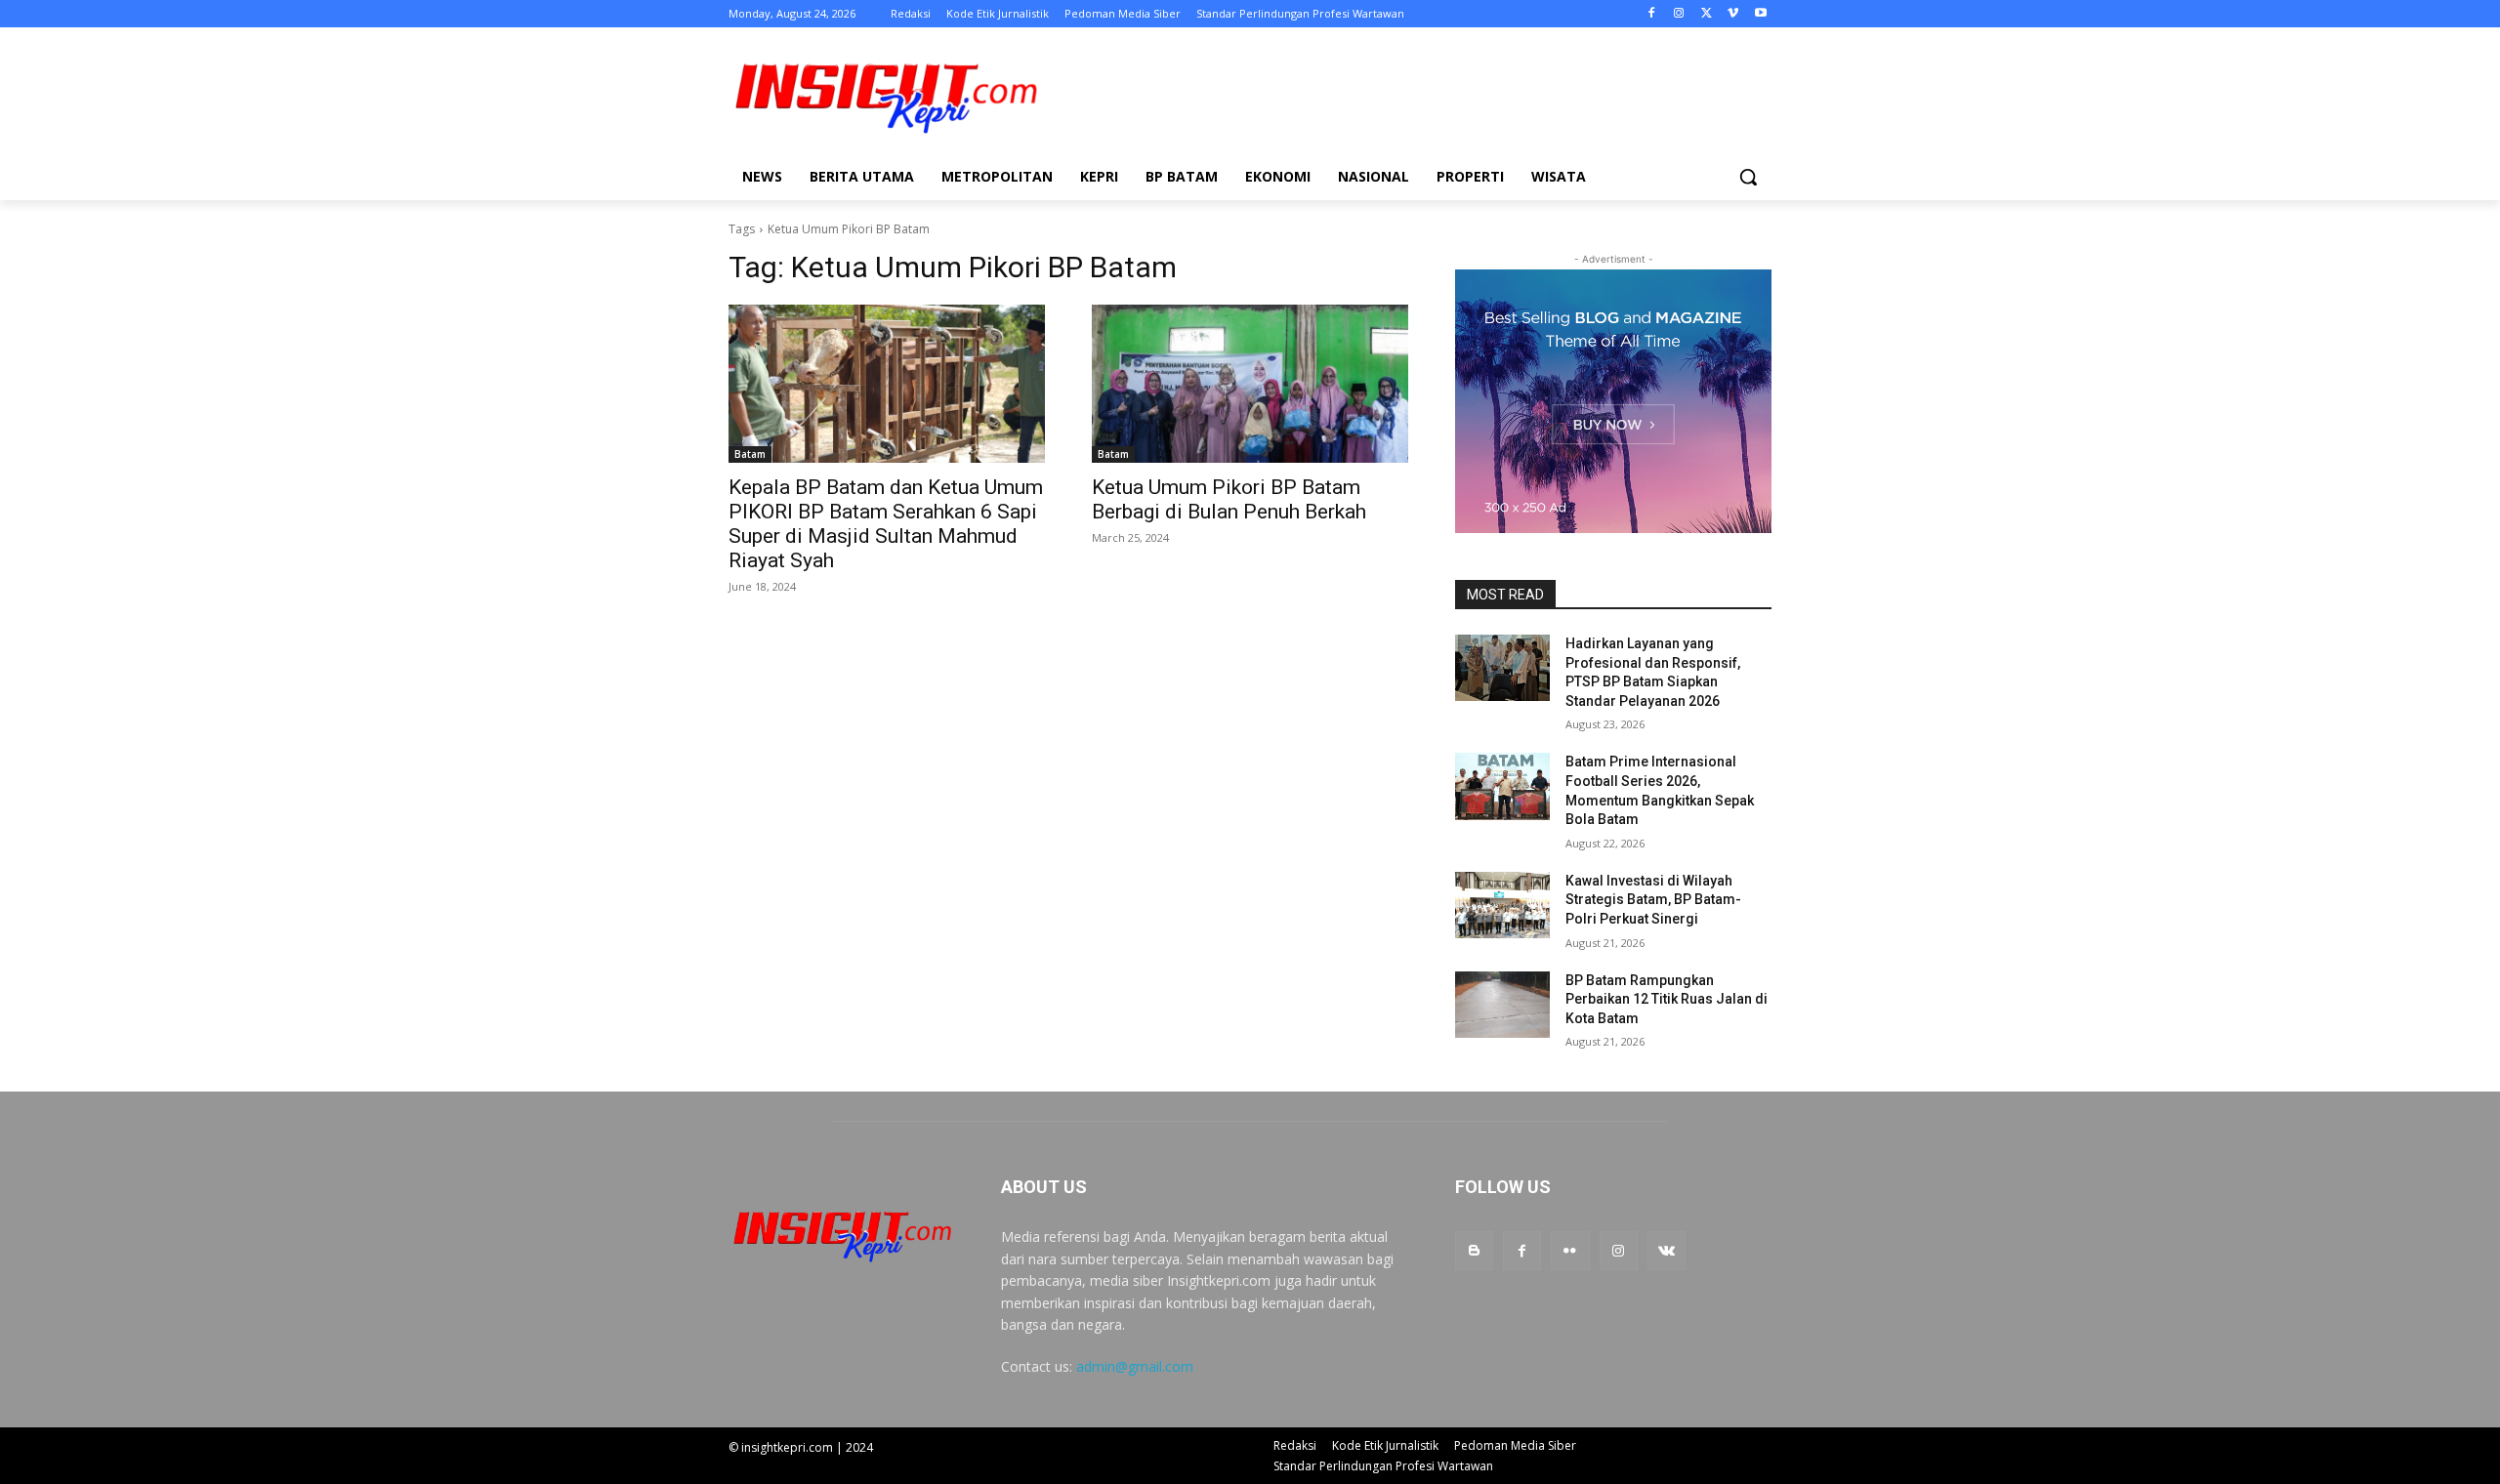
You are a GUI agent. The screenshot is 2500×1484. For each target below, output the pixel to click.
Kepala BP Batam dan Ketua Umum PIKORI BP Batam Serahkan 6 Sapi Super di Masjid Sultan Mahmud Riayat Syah (886, 524)
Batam (750, 454)
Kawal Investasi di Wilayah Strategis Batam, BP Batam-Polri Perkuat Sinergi (1653, 900)
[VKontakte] (1667, 1250)
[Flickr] (1570, 1250)
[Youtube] (1760, 14)
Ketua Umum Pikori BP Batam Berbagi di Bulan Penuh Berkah (1229, 499)
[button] (1748, 177)
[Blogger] (1474, 1250)
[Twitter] (1707, 14)
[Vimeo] (1733, 14)
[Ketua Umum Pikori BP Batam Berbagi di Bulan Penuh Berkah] (1250, 384)
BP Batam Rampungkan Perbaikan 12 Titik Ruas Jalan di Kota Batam (1667, 999)
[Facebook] (1652, 14)
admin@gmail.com (1135, 1366)
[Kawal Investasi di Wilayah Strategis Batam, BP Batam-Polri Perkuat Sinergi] (1502, 905)
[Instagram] (1679, 14)
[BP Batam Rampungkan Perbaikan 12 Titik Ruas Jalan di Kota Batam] (1502, 1005)
